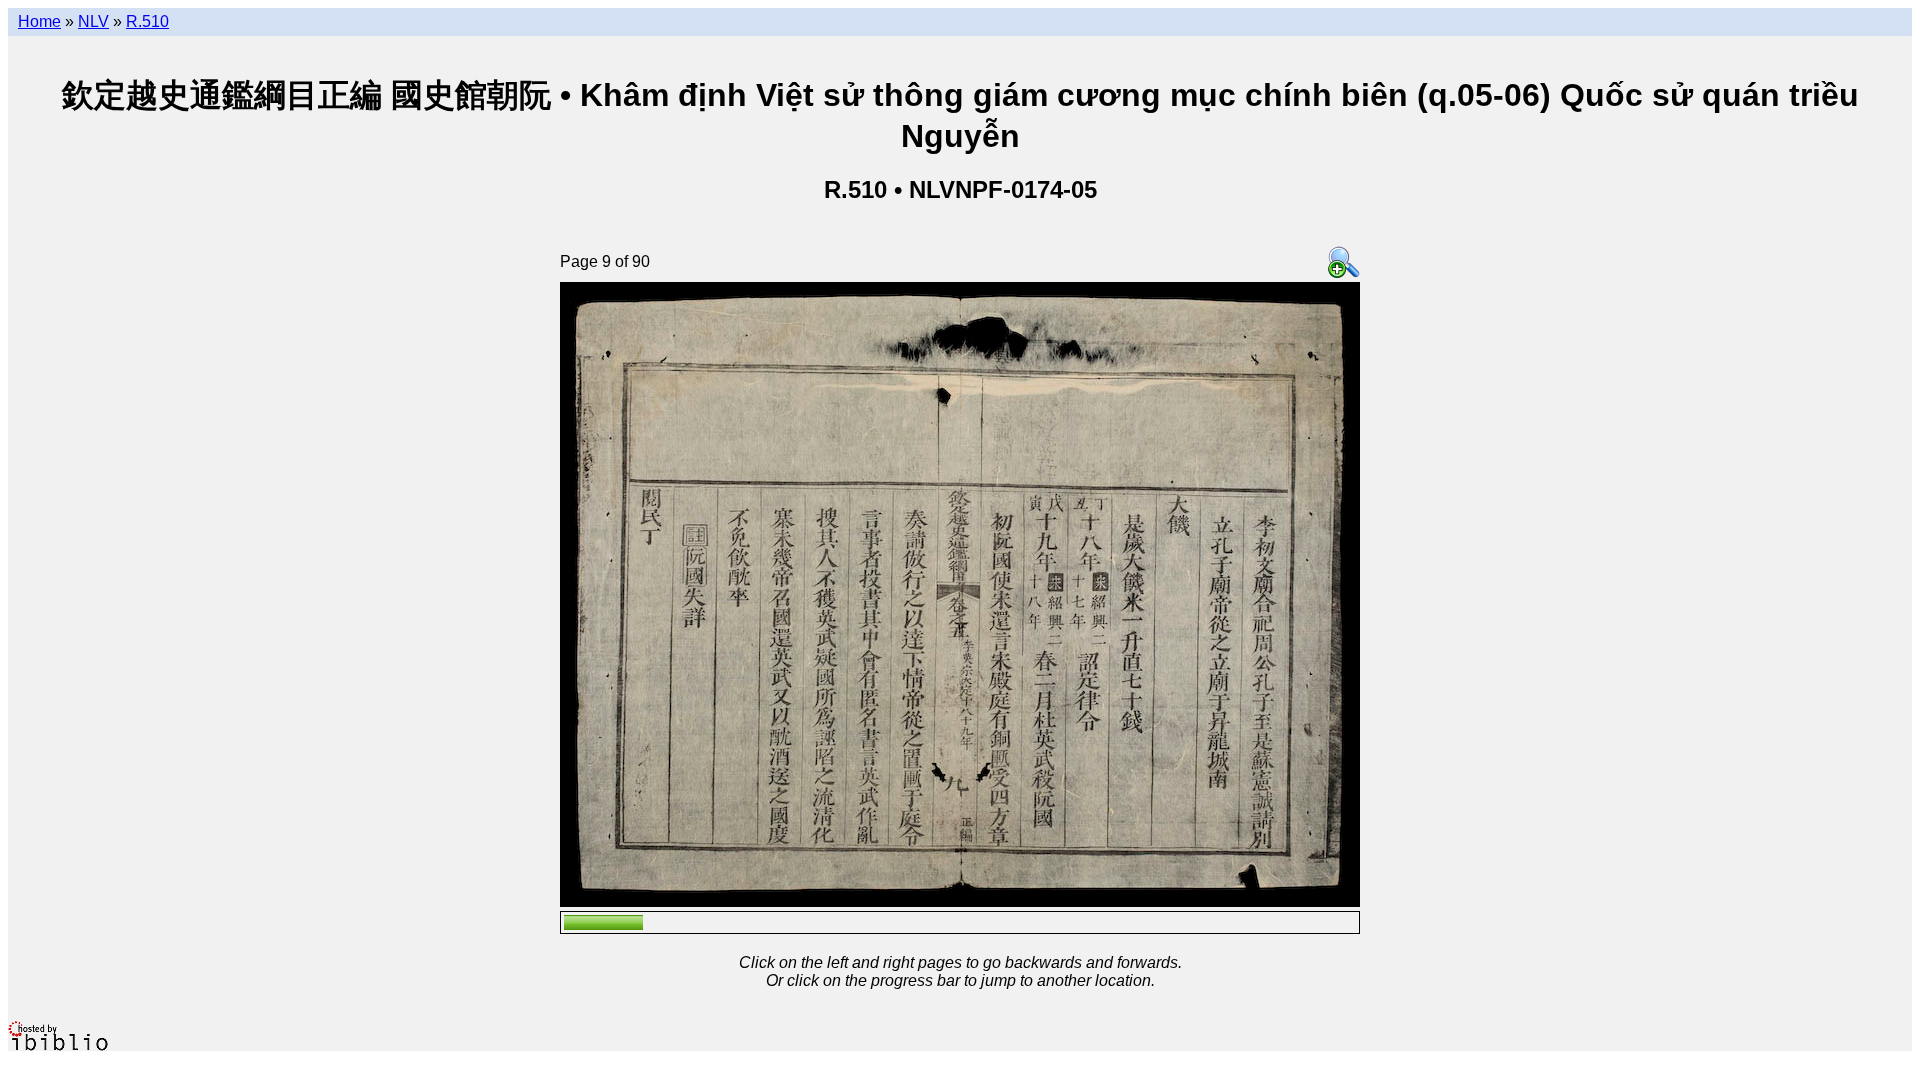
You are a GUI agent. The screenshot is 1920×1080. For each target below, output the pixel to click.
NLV (93, 21)
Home (39, 21)
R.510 (147, 21)
